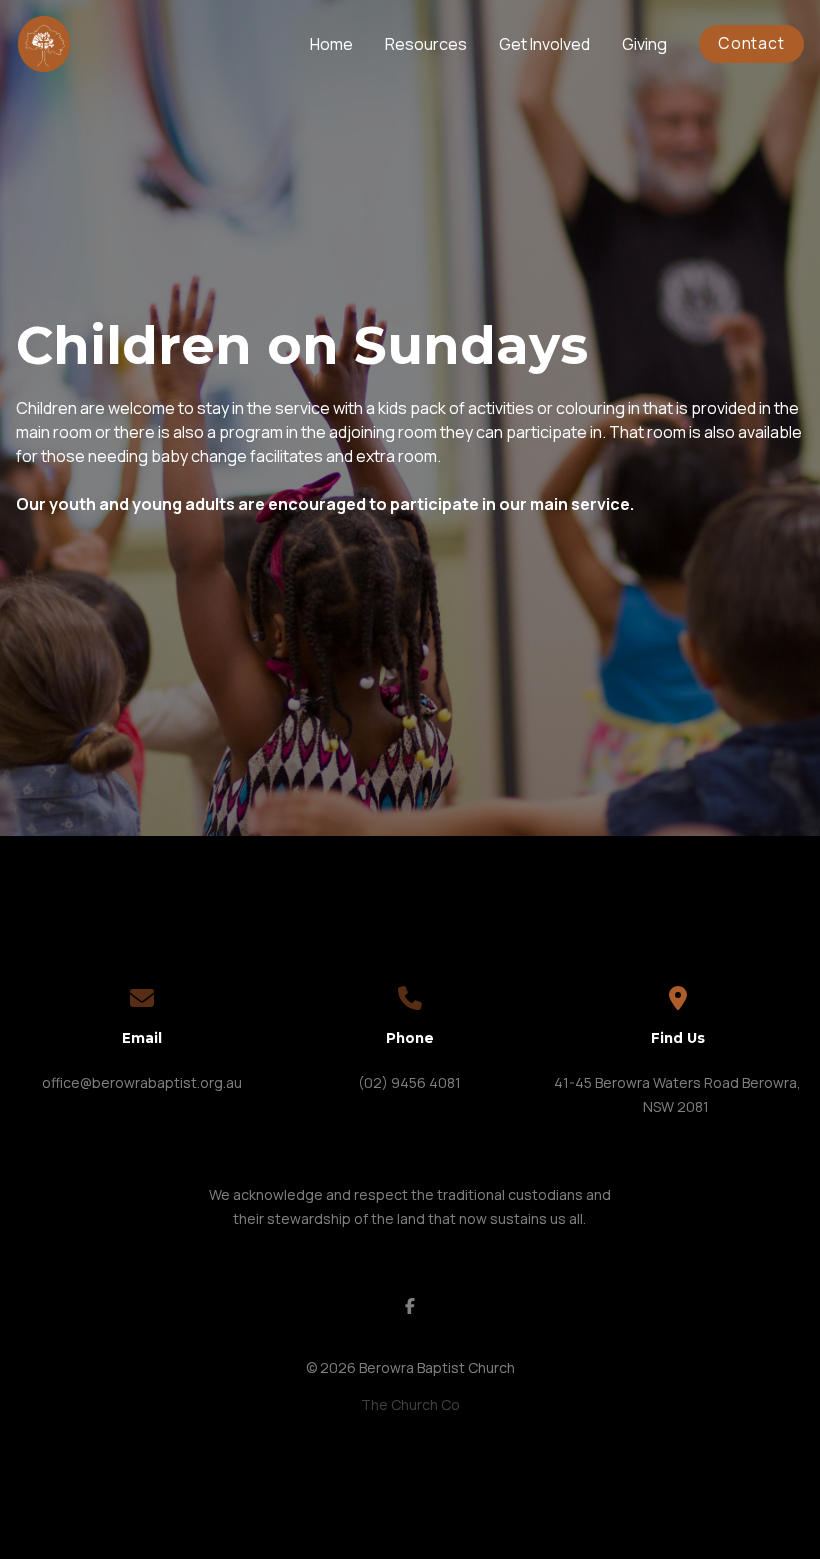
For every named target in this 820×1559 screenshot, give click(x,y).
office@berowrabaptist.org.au (142, 1082)
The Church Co (410, 1404)
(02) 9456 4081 (409, 1082)
